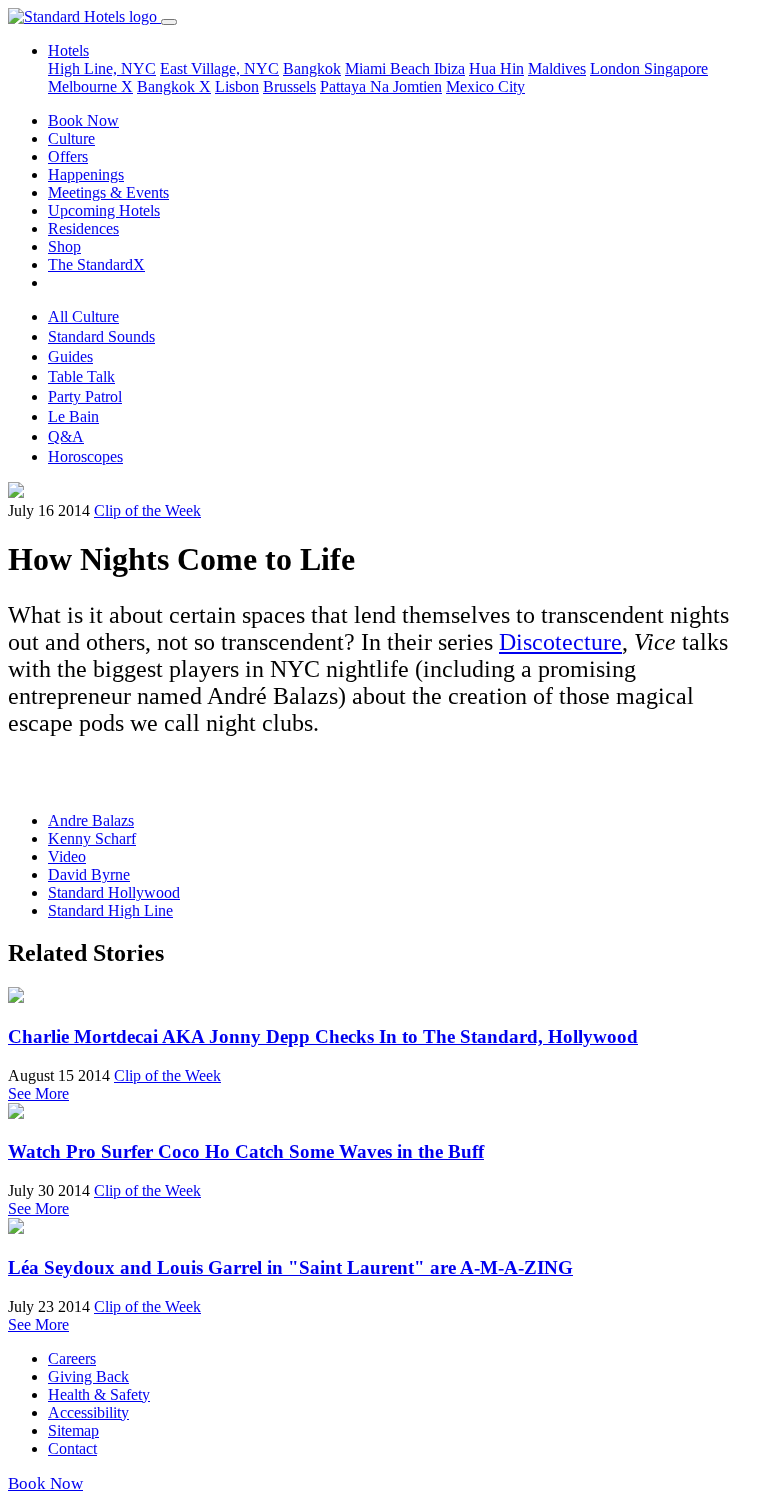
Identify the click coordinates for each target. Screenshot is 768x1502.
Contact (72, 1448)
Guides (70, 356)
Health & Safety (99, 1394)
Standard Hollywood (114, 892)
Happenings (86, 174)
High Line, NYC (102, 68)
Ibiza (449, 68)
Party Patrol (85, 396)
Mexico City (485, 86)
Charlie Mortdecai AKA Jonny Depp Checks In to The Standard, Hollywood (323, 1036)
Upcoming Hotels (104, 210)
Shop (64, 246)
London (617, 68)
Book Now (83, 120)
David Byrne (89, 874)
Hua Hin (496, 68)
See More (38, 1093)
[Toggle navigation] (169, 22)
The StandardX (96, 264)
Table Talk (81, 376)
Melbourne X (90, 86)
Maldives (557, 68)
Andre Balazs (91, 820)
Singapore (676, 68)
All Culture (83, 316)
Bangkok (312, 68)
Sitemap (73, 1430)
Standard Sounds (101, 336)
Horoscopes (85, 456)
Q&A (66, 436)
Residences (83, 228)
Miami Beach (389, 68)
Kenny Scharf (92, 838)
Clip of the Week (147, 510)
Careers (72, 1358)
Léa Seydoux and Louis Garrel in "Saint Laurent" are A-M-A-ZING (290, 1267)
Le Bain (73, 416)
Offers (68, 156)
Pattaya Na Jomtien (381, 86)
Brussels (289, 86)
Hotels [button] (68, 50)
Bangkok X (174, 86)
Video (67, 856)
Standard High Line (110, 910)
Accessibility (88, 1412)
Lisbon (237, 86)
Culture (71, 138)
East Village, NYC (219, 68)
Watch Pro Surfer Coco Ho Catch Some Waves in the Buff (246, 1151)
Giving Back (88, 1376)
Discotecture (560, 642)
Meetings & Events (108, 192)
